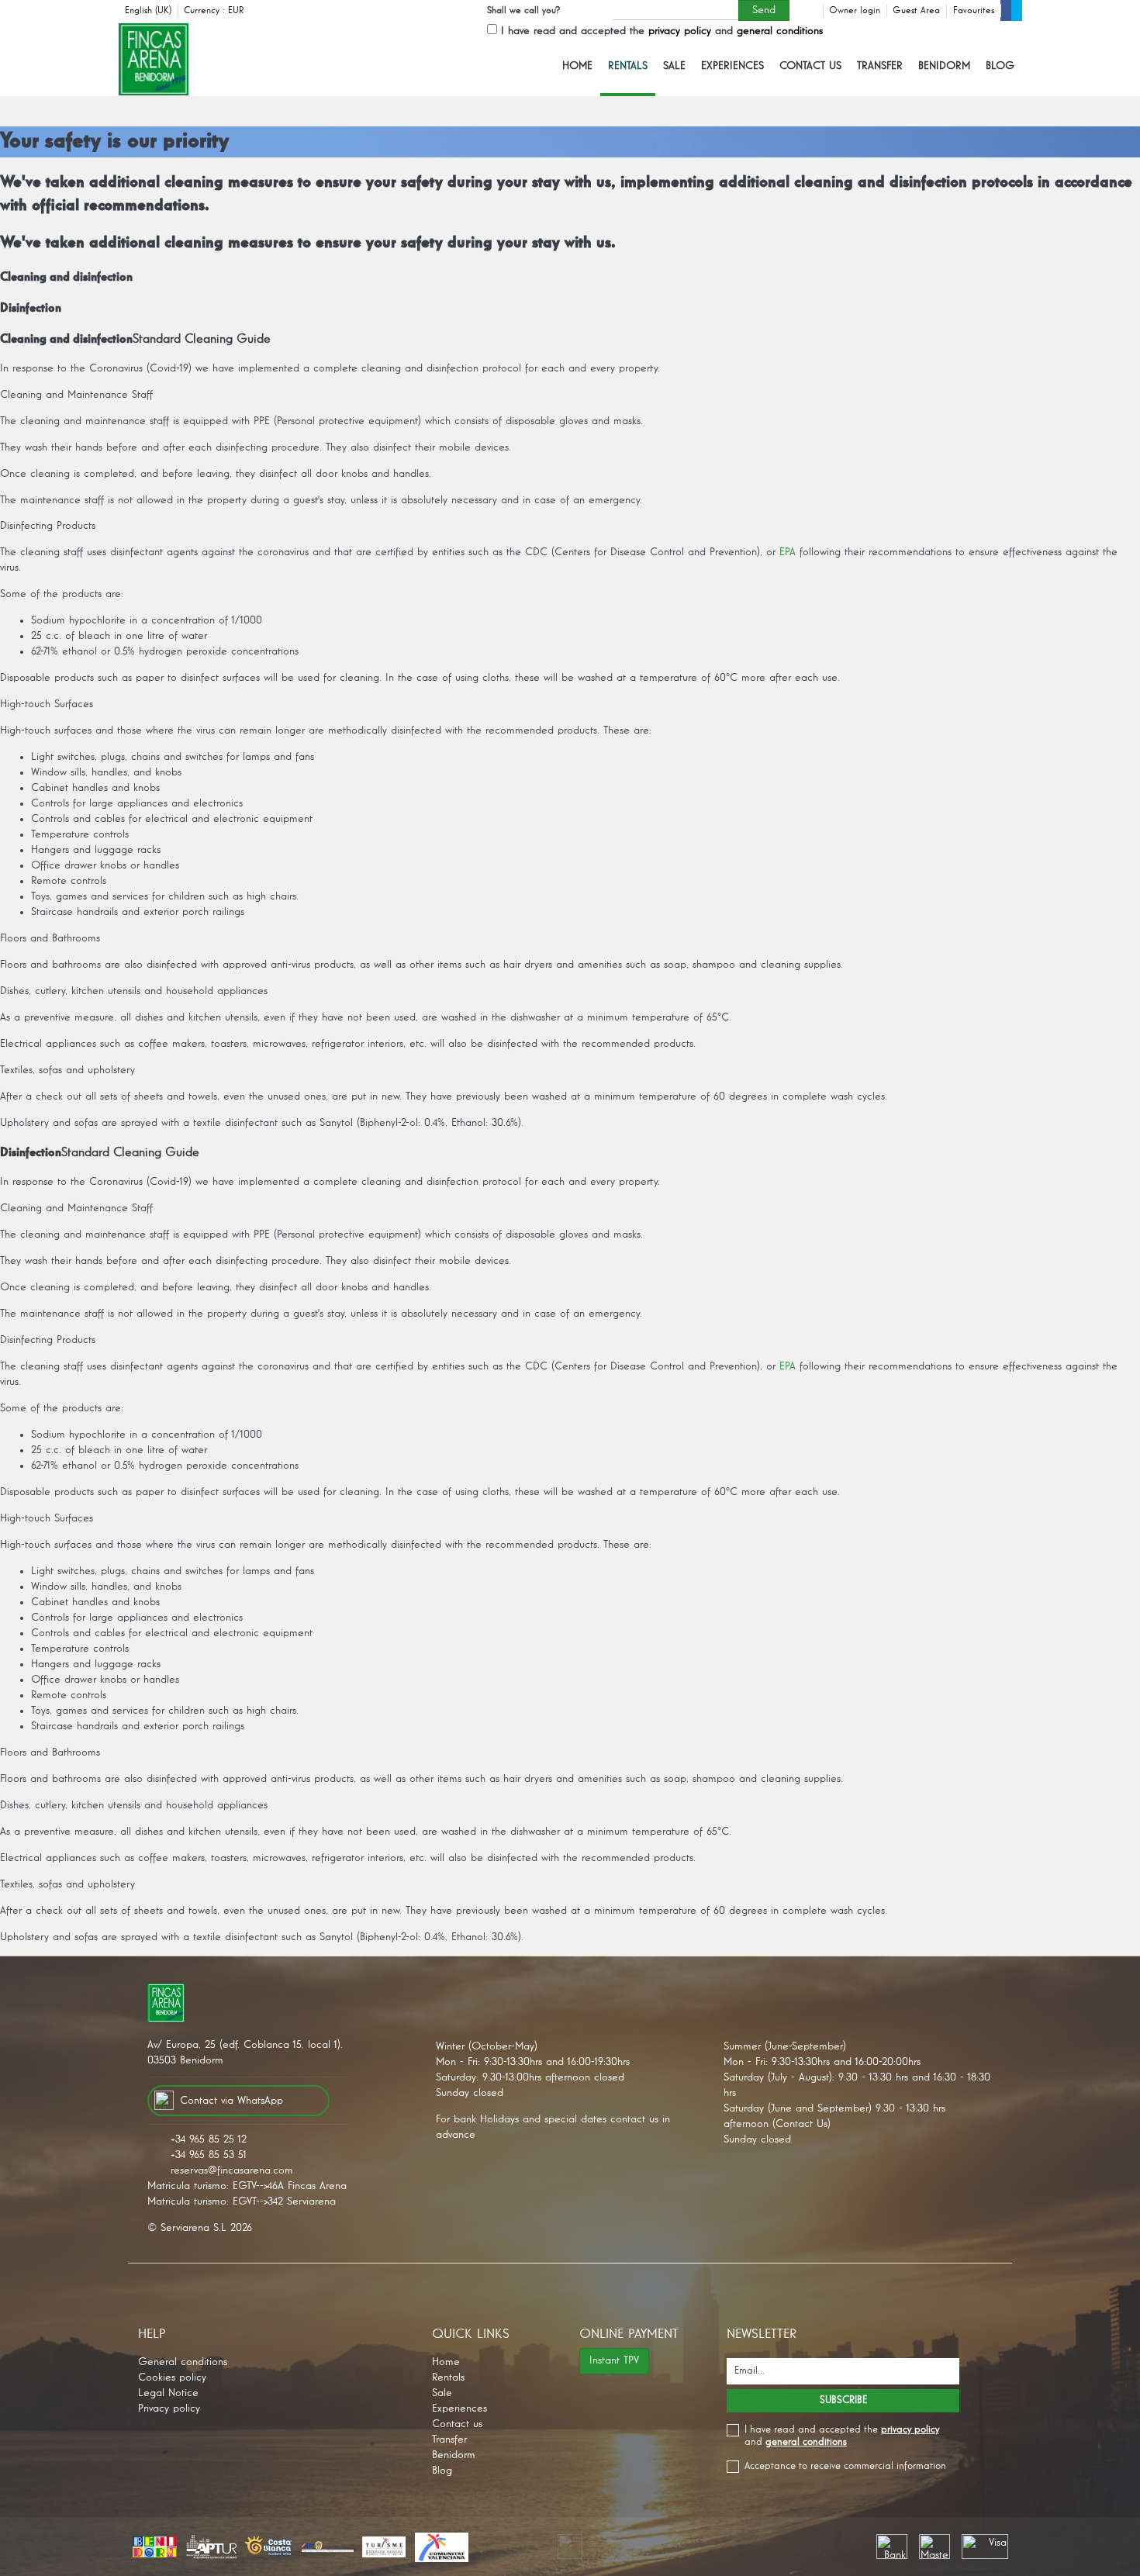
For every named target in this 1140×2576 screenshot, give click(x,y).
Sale (674, 66)
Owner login (855, 11)
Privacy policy (169, 2409)
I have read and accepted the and (662, 31)
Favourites (974, 11)
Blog (1000, 66)
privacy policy (680, 31)
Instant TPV (614, 2360)
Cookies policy (172, 2377)
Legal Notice (168, 2393)
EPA (788, 552)
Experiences (732, 66)
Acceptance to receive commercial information (845, 2466)
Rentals (628, 66)
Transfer (880, 66)
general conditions (780, 31)
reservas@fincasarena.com (232, 2170)
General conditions (183, 2362)
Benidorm (944, 66)
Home (577, 66)
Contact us (810, 66)
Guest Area (916, 11)
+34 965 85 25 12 (209, 2139)
